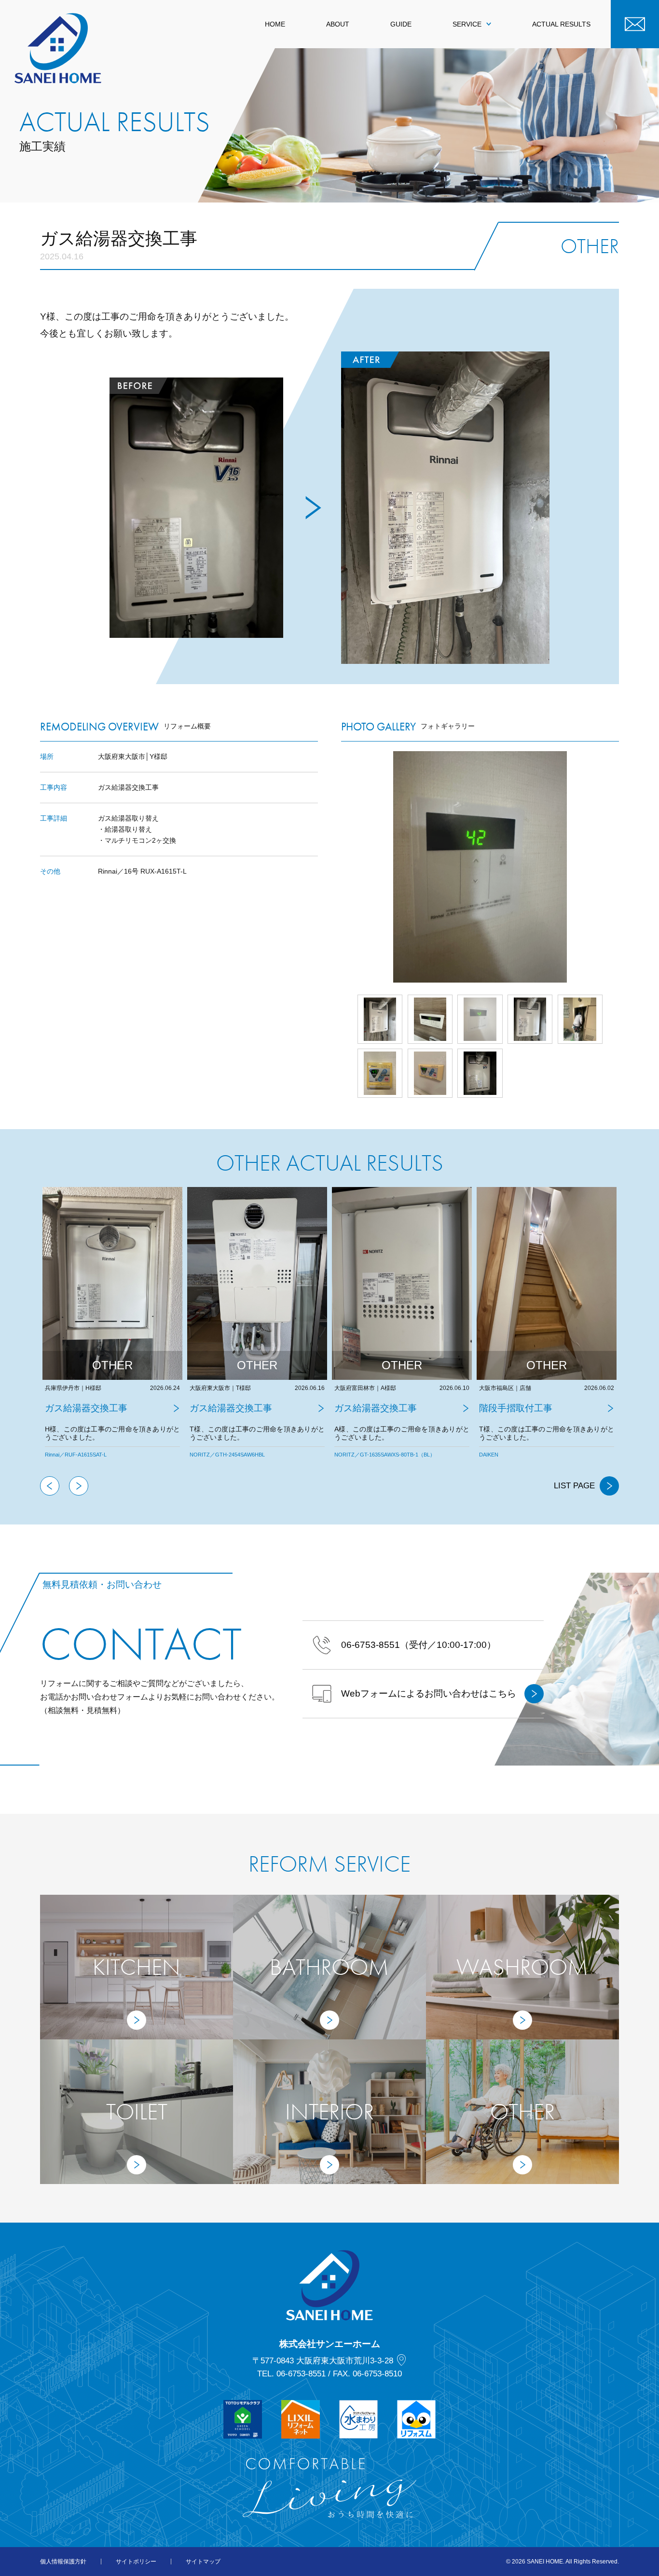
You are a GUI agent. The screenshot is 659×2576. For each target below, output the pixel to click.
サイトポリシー (136, 2562)
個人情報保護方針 (63, 2562)
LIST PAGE (574, 1486)
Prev (341, 867)
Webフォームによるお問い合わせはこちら (429, 1693)
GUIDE (401, 24)
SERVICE (467, 24)
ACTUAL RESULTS (561, 24)
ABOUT (338, 24)
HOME (275, 24)
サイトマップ (203, 2562)
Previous (50, 1486)
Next (619, 867)
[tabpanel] (112, 1332)
